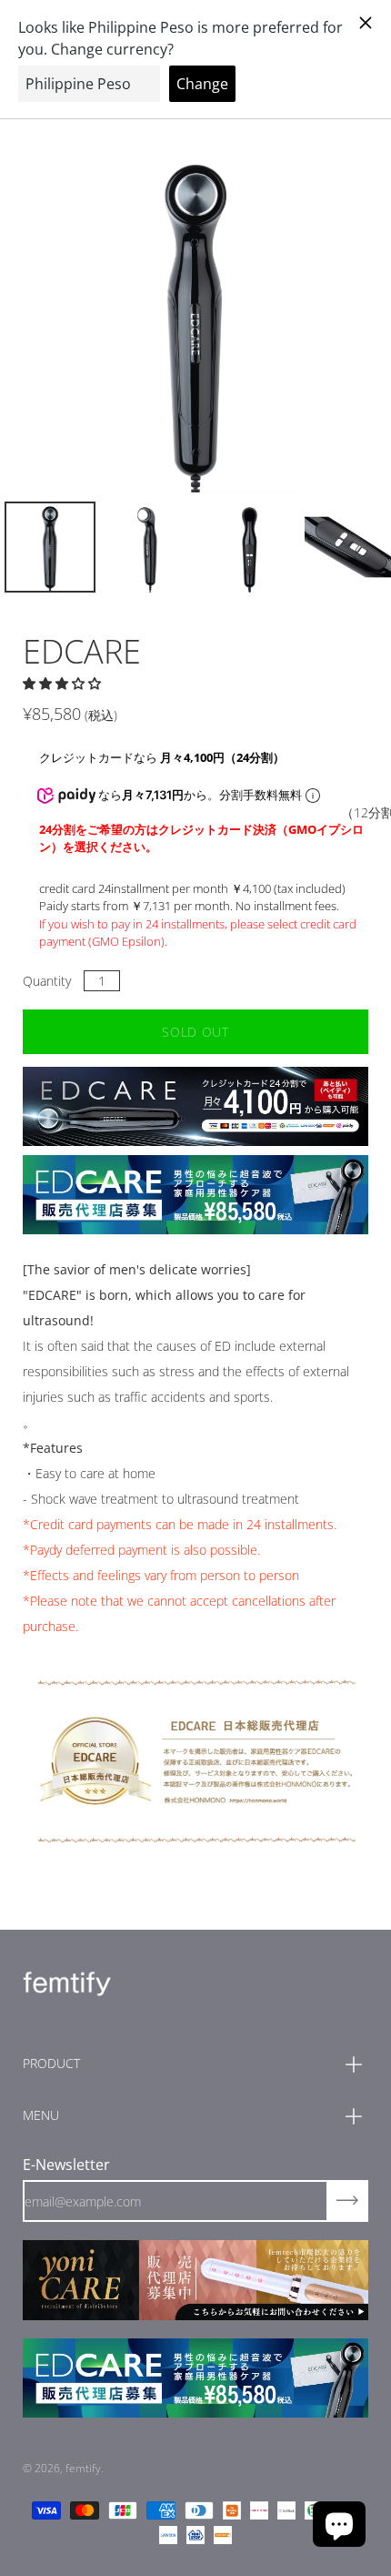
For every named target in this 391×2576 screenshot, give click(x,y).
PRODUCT (51, 2063)
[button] (64, 683)
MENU (41, 2115)
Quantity (47, 981)
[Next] (323, 319)
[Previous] (68, 319)
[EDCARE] (50, 547)
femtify (83, 2468)
